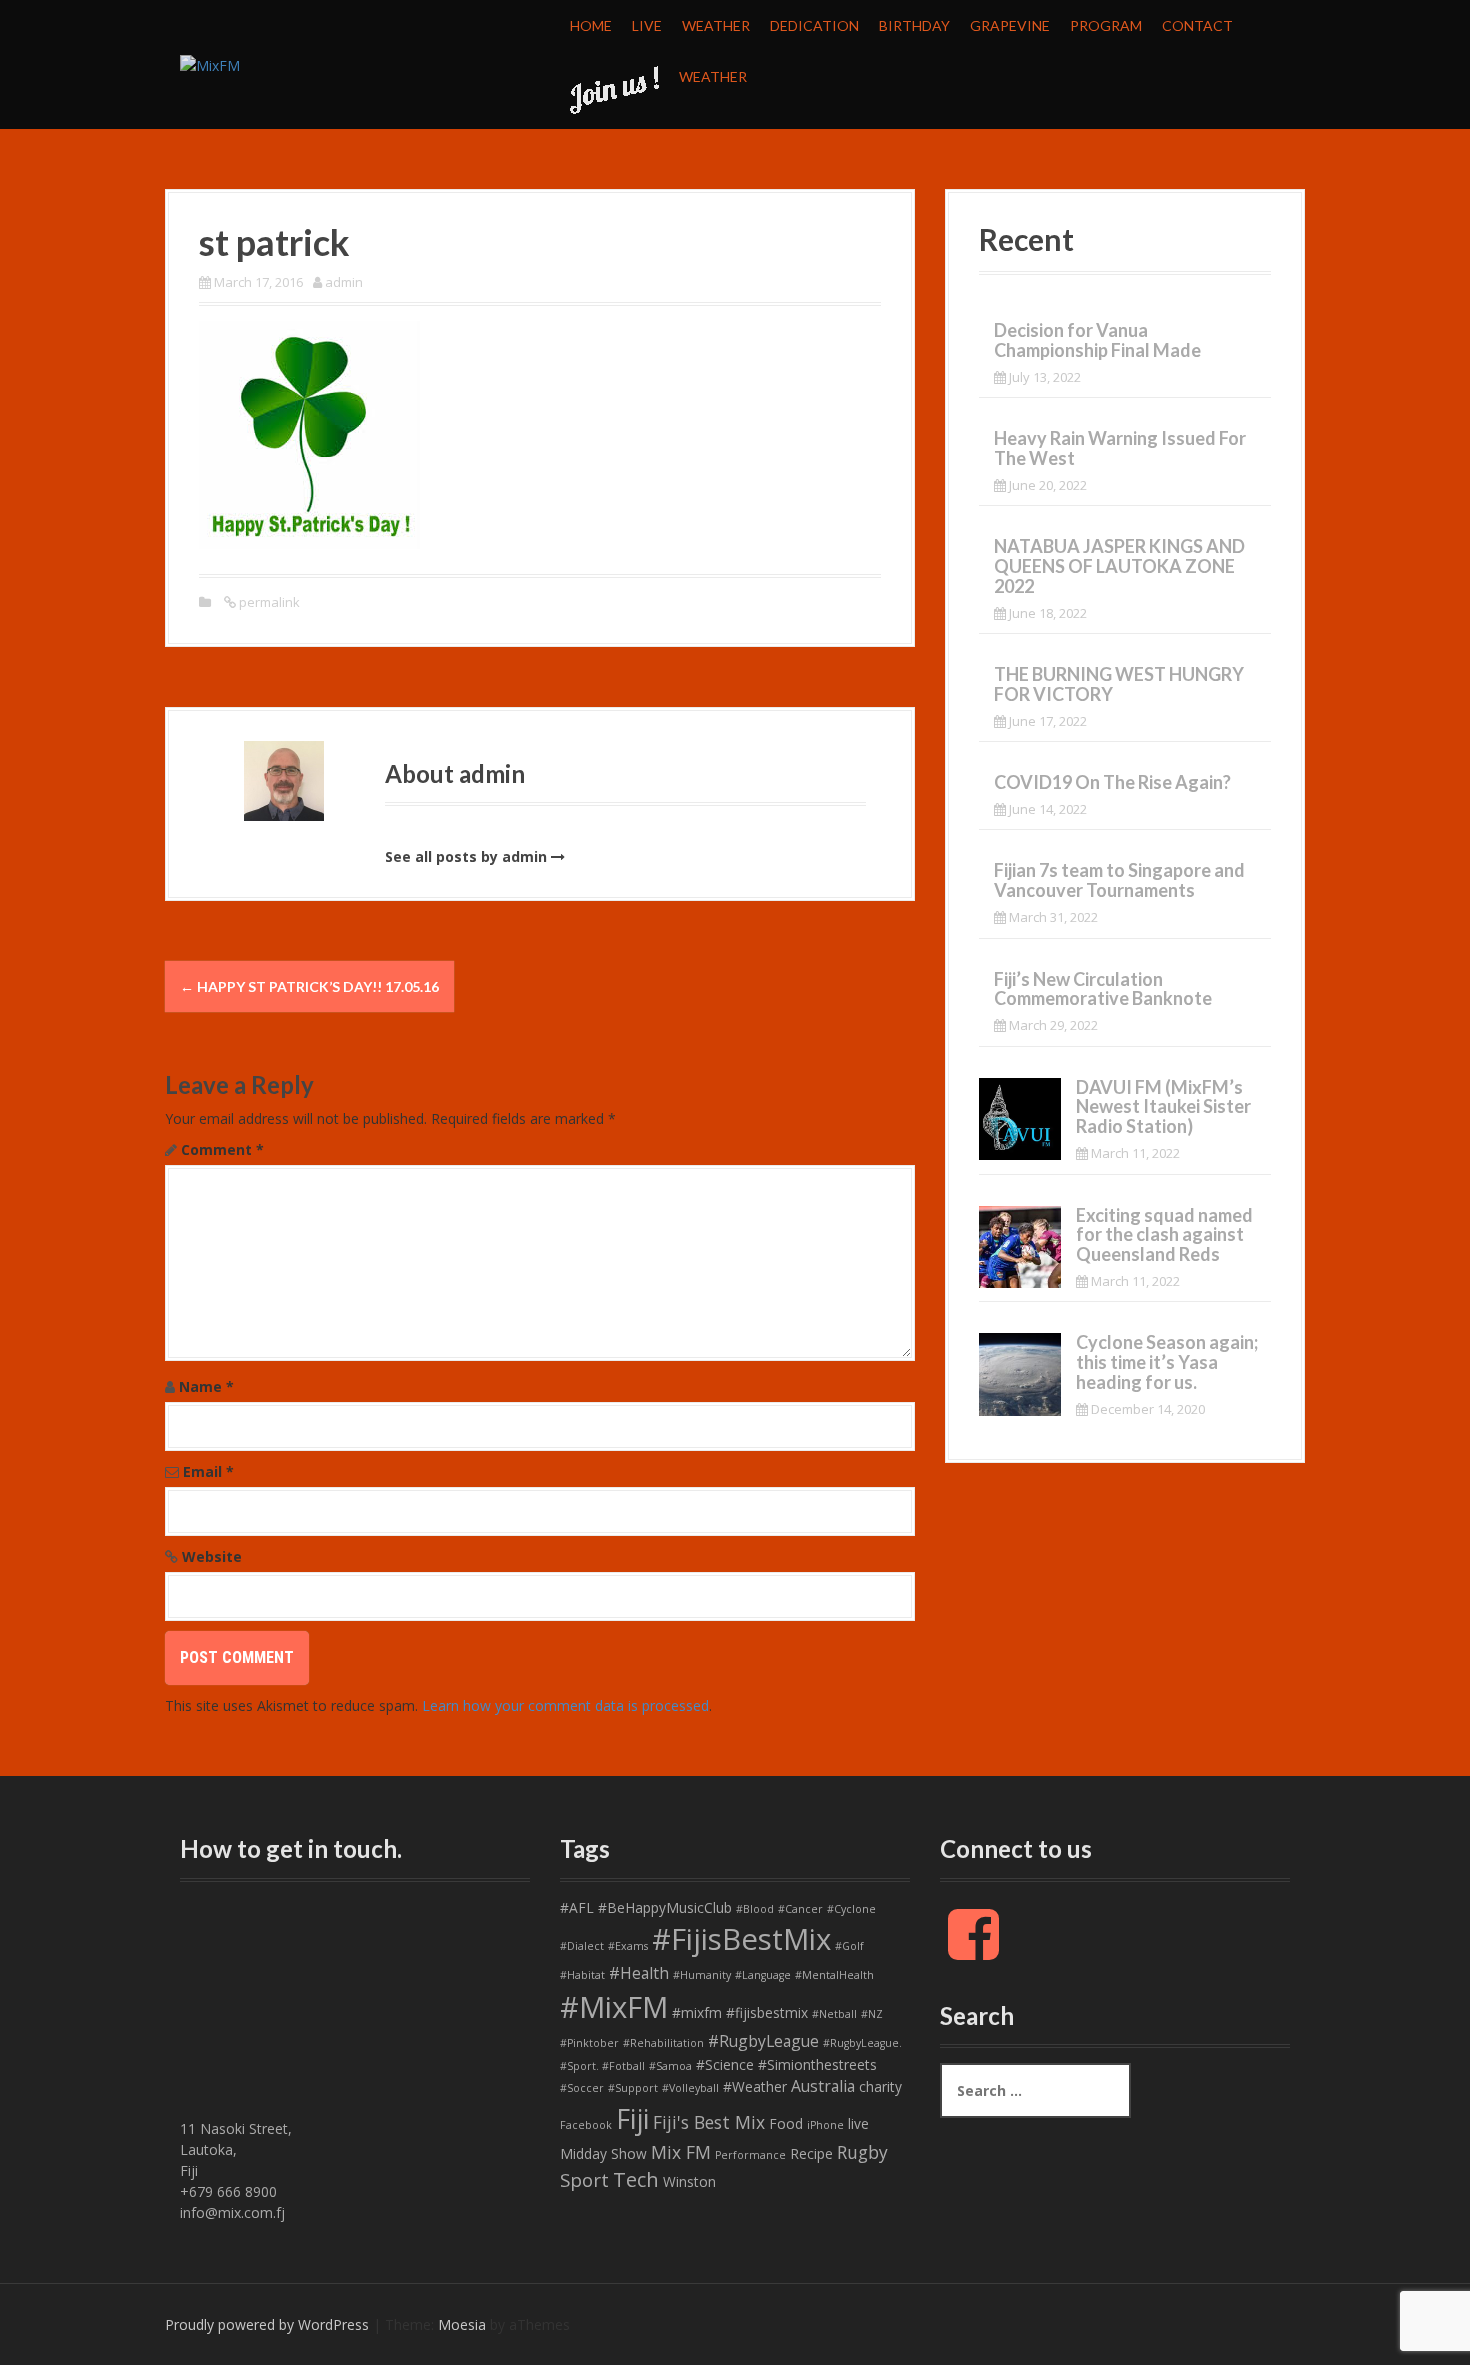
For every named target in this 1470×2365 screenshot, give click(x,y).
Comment (222, 1149)
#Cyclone (851, 1909)
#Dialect (582, 1946)
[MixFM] (210, 63)
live (858, 2123)
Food (786, 2123)
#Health (639, 1973)
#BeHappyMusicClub (665, 1907)
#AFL (577, 1907)
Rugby (862, 2152)
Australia (823, 2086)
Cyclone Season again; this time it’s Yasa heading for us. (1167, 1362)
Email (208, 1471)
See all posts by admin (466, 856)
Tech (636, 2179)
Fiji (632, 2118)
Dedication (814, 25)
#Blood (755, 1909)
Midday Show (603, 2153)
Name (206, 1386)
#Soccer (582, 2088)
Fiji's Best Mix (709, 2122)
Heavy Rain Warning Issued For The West (1120, 448)
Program (1106, 25)
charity (880, 2086)
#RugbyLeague (763, 2041)
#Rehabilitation (663, 2043)
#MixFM (614, 2007)
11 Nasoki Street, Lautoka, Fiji (236, 2149)
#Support (633, 2088)
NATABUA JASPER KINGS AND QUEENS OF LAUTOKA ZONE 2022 (1119, 566)
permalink (268, 602)
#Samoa (670, 2066)
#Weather (755, 2086)
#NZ (872, 2014)
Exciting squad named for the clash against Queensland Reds (1164, 1235)
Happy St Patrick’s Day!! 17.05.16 (309, 986)
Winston (689, 2181)
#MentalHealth (834, 1975)
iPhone (825, 2125)
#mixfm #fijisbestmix (740, 2012)
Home (591, 25)
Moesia (462, 2324)
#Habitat (582, 1975)
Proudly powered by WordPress (267, 2324)
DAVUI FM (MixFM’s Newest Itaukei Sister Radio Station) (1163, 1107)
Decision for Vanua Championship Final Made (1097, 340)
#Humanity (702, 1975)
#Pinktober (589, 2043)
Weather (716, 25)
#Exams (628, 1946)
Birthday (914, 25)
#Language (763, 1975)
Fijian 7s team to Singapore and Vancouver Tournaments (1119, 880)
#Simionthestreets (817, 2064)
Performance (750, 2155)
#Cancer (800, 1909)
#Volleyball (690, 2088)
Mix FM (681, 2152)
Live (647, 25)
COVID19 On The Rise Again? (1112, 782)
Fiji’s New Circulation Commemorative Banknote (1103, 989)
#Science (725, 2064)
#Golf (849, 1946)
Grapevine (1010, 25)
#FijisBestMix (741, 1939)
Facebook (586, 2125)
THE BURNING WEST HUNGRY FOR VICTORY (1119, 684)
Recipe (811, 2153)
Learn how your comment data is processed (565, 1705)
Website (212, 1556)
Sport (584, 2180)
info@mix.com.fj (232, 2212)
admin (344, 282)
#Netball (834, 2014)
